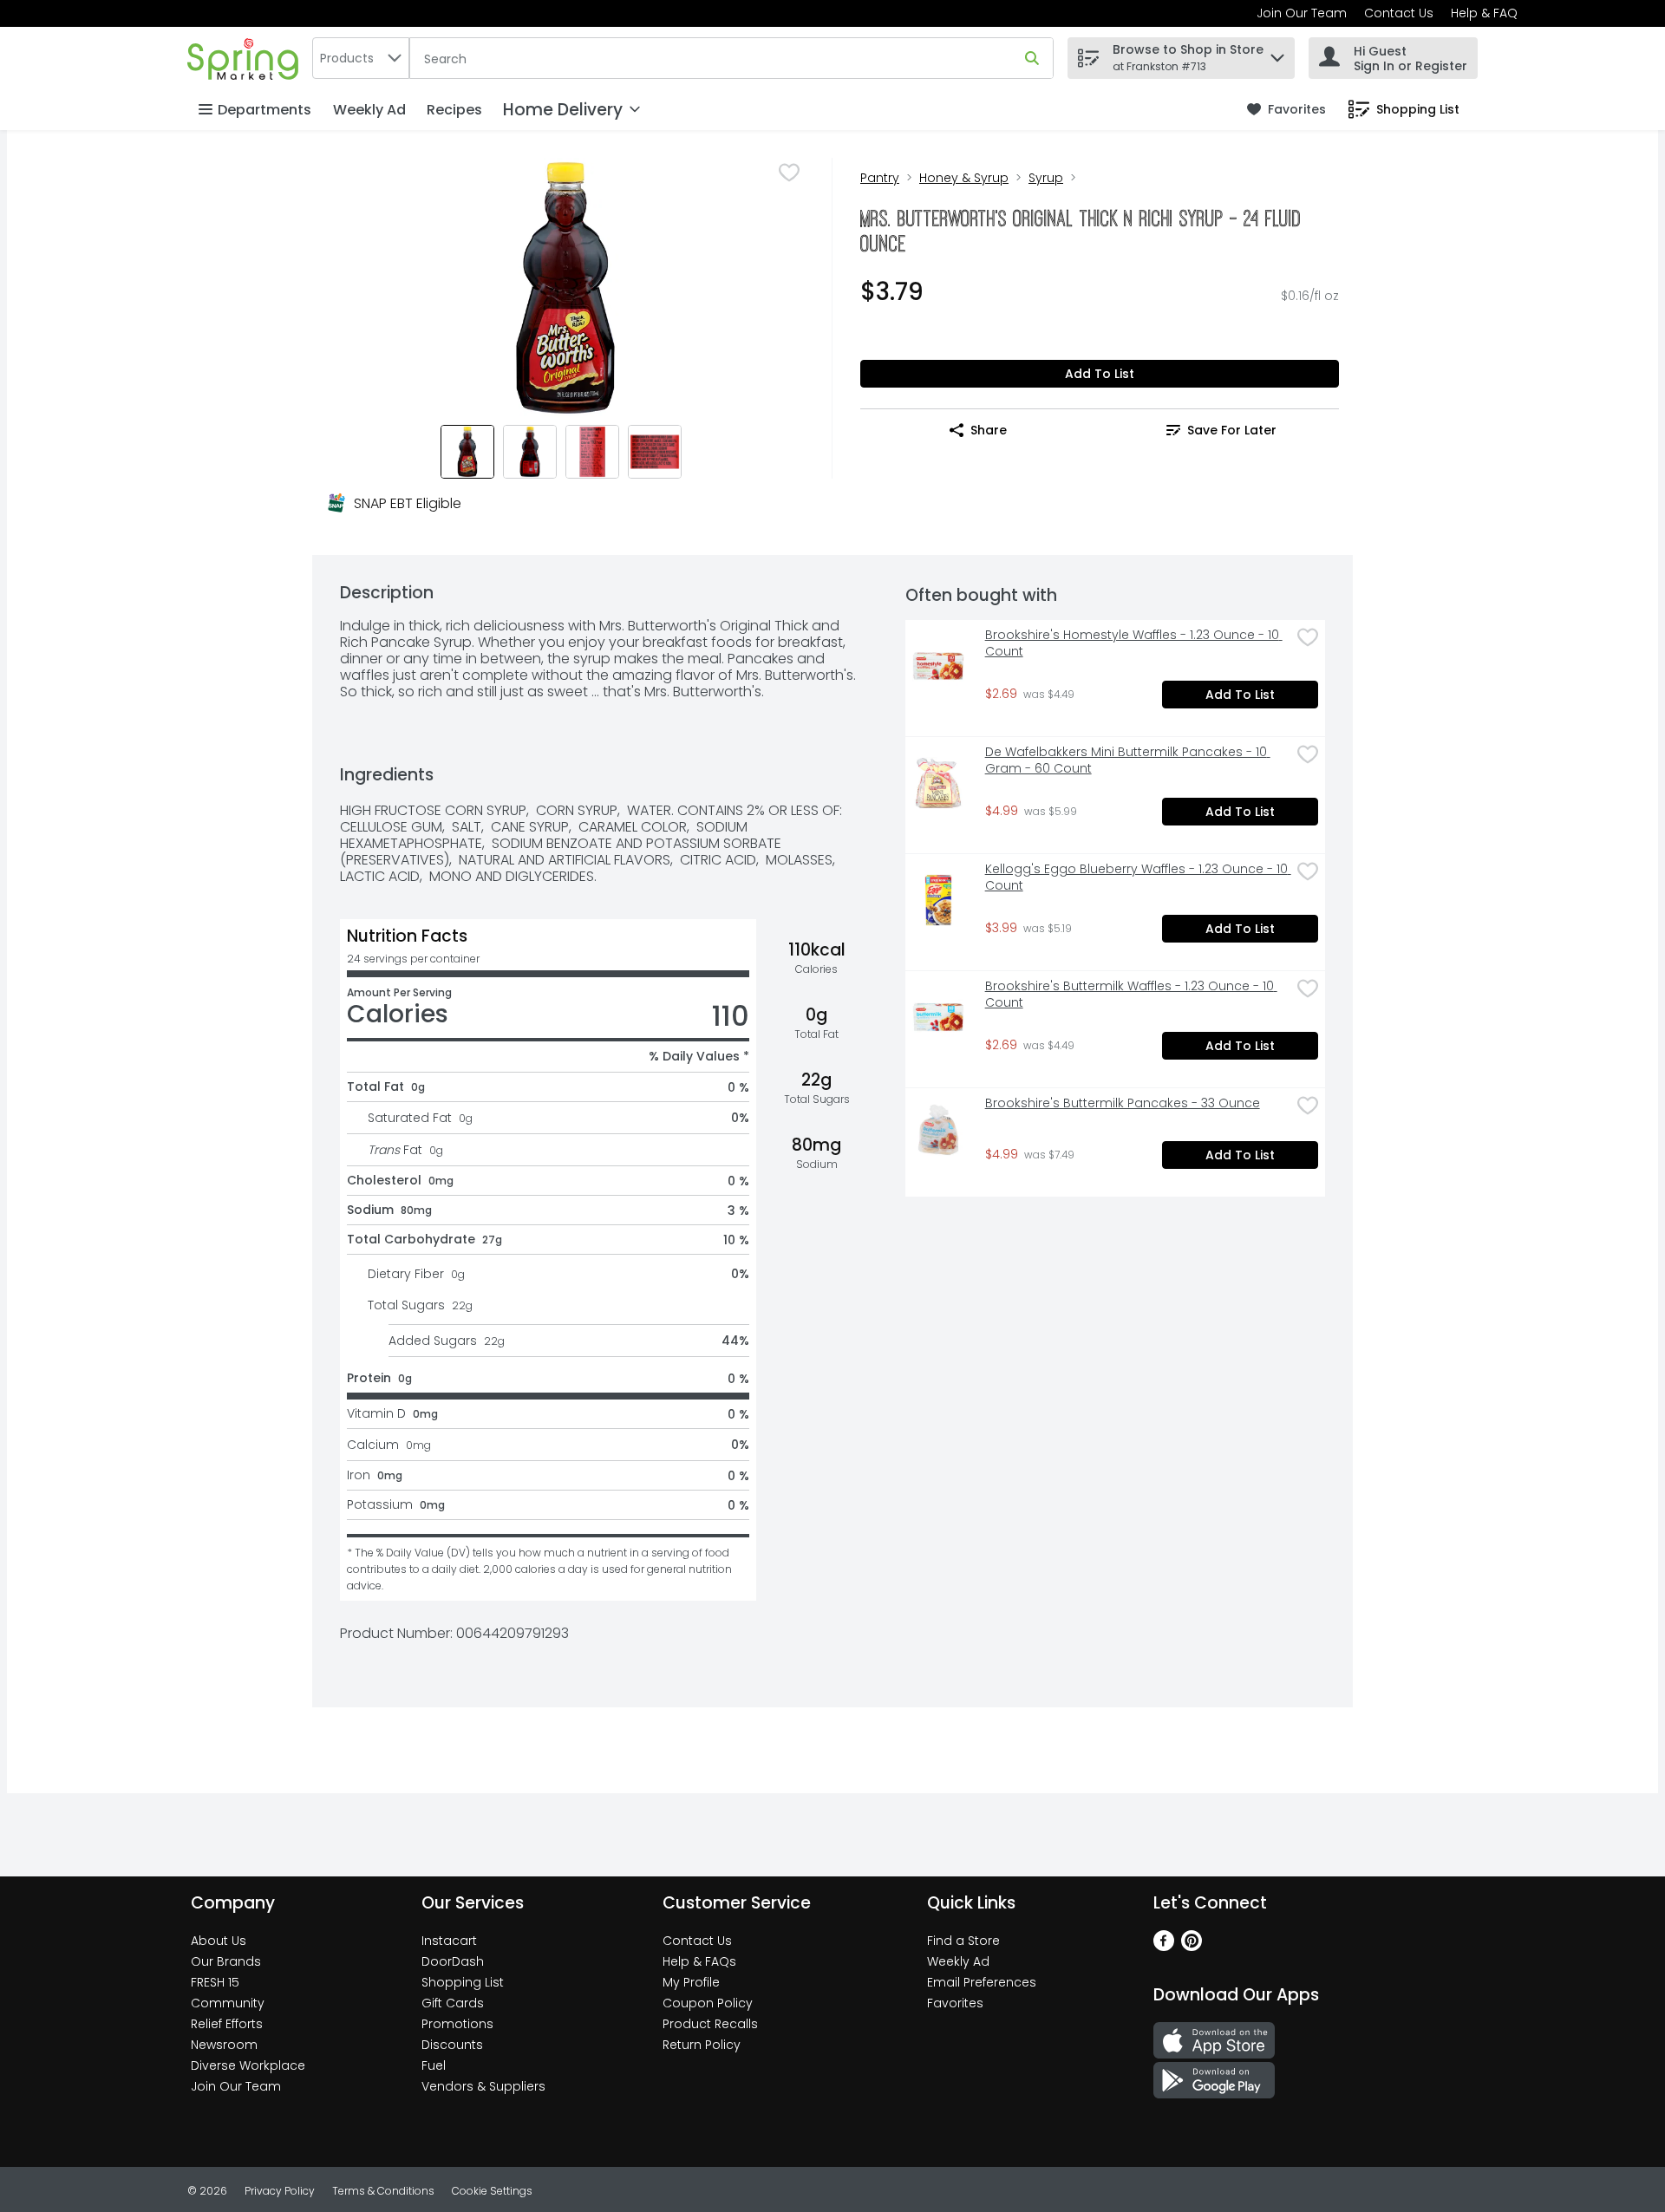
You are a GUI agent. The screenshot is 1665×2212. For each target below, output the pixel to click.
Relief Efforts (227, 2024)
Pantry (880, 178)
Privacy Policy (280, 2191)
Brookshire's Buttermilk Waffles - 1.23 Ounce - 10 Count (1131, 995)
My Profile (691, 1982)
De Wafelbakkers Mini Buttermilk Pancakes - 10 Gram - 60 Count (1128, 760)
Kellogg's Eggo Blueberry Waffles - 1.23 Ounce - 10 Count (1138, 878)
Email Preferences (982, 1982)
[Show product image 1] (467, 452)
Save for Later (1232, 430)
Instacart (449, 1941)
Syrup (1046, 178)
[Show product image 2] (530, 452)
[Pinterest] (1192, 1946)
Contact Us (1399, 13)
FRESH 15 (215, 1982)
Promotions (457, 2024)
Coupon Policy (708, 2003)
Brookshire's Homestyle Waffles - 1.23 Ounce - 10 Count (1134, 643)
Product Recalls (710, 2024)
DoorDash (453, 1961)
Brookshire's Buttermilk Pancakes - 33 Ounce (1123, 1103)
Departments (264, 110)
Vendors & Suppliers (483, 2086)
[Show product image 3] (592, 452)
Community (228, 2003)
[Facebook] (1164, 1946)
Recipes (454, 110)
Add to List (1100, 374)
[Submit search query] (1032, 58)
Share (989, 430)
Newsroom (224, 2045)
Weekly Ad (369, 110)
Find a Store (963, 1941)
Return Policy (702, 2045)
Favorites (955, 2003)
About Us (219, 1941)
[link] (1286, 110)
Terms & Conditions (383, 2191)
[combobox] (361, 58)
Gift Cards (453, 2003)
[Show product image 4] (655, 452)
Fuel (434, 2065)
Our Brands (226, 1961)
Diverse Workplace (248, 2065)
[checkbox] (789, 173)
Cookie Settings (492, 2191)
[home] (246, 58)
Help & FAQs (699, 1961)
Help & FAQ (1484, 13)
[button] (1277, 53)
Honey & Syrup (964, 178)
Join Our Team (1302, 13)
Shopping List (463, 1982)
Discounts (452, 2045)
